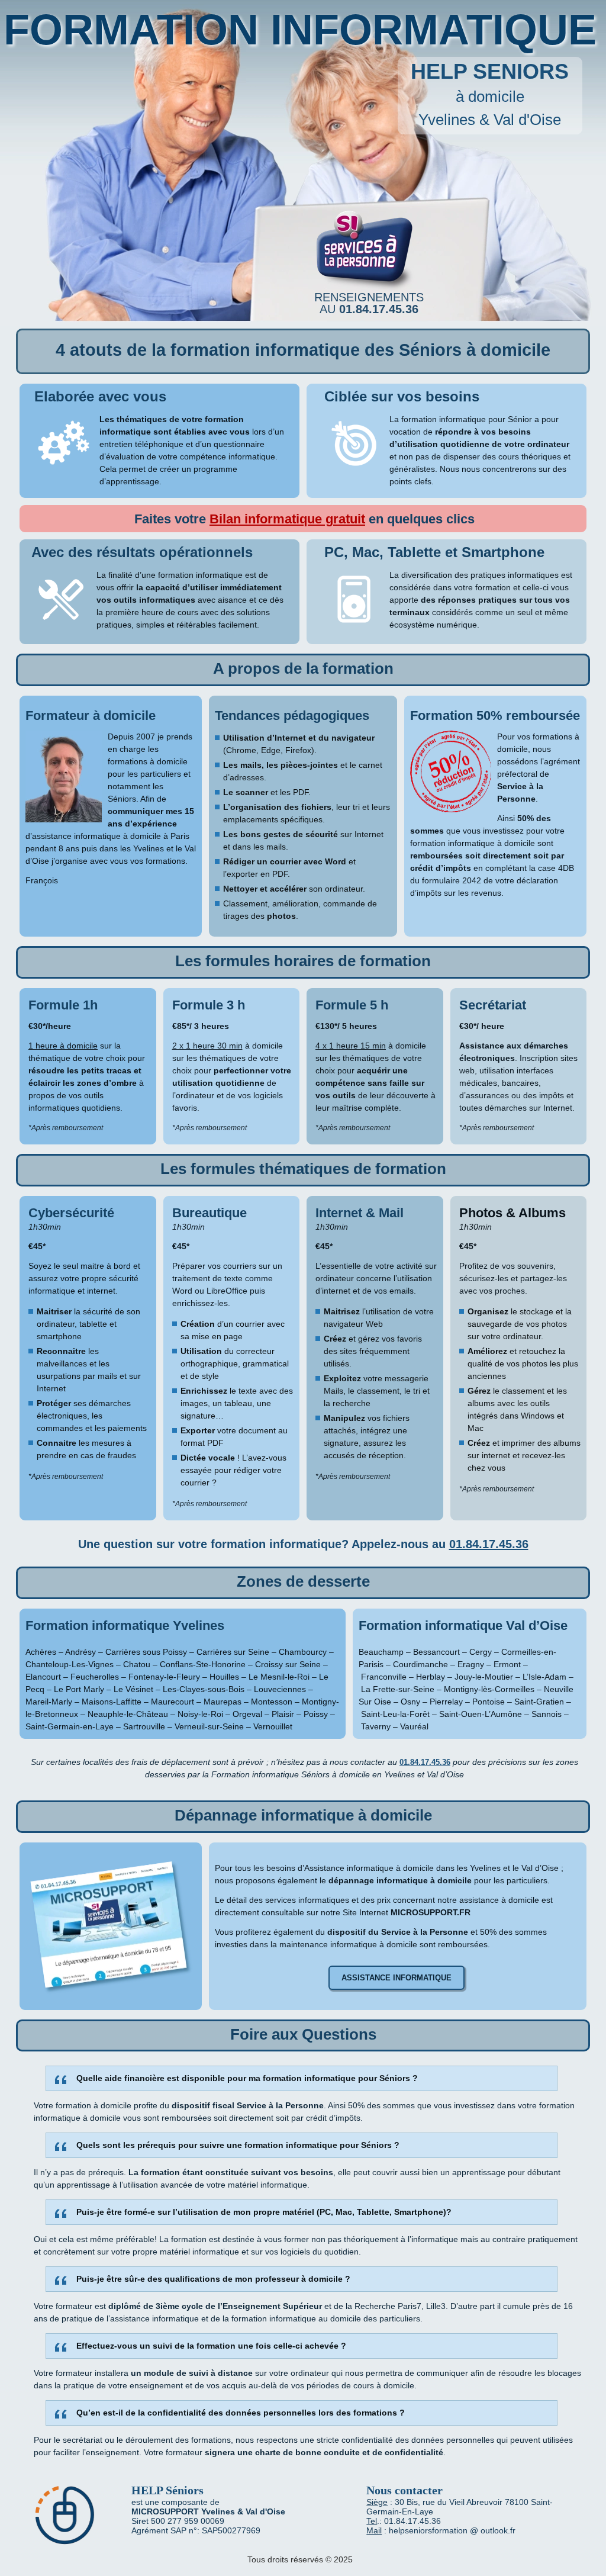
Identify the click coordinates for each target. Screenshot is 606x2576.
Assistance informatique (397, 1978)
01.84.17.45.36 (489, 1544)
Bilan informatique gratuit (287, 519)
